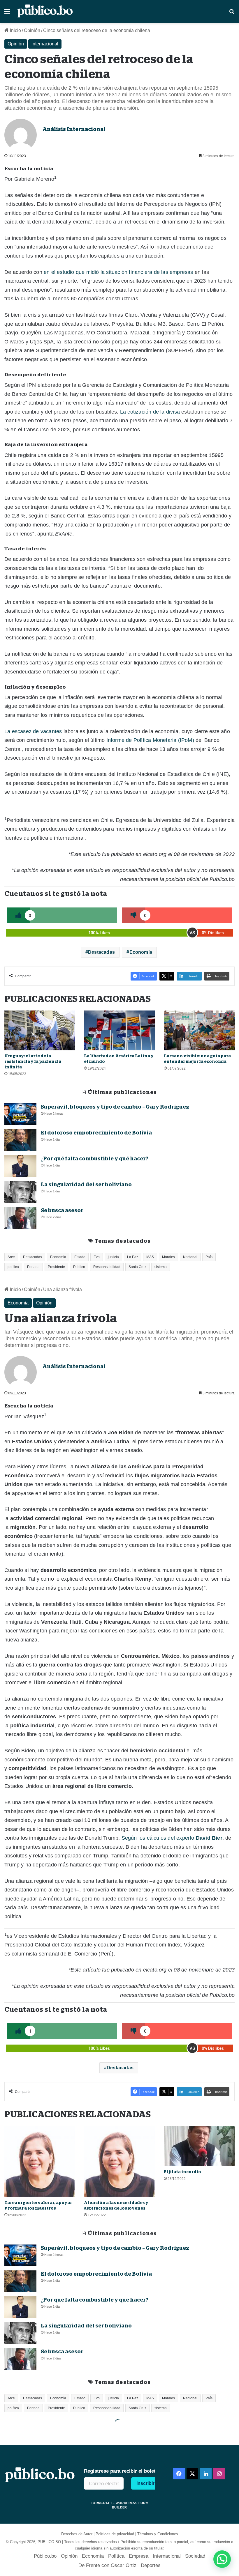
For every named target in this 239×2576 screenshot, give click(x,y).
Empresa (139, 2556)
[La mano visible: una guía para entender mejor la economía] (199, 1030)
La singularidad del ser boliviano (86, 1185)
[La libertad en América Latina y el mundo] (119, 1030)
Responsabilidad (107, 1267)
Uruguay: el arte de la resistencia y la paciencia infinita (33, 1061)
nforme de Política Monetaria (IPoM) (151, 740)
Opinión (32, 30)
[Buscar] (232, 14)
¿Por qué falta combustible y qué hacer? (95, 1159)
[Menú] (7, 14)
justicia (113, 1257)
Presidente (56, 1267)
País (209, 1257)
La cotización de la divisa (150, 412)
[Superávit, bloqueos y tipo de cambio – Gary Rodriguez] (20, 1114)
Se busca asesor (62, 1210)
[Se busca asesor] (20, 1218)
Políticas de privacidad (115, 2534)
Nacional (190, 1257)
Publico (79, 1267)
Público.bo (45, 2556)
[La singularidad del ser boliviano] (20, 1192)
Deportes (151, 2565)
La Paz (133, 1257)
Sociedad (195, 2556)
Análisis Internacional (74, 129)
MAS (150, 1257)
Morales (168, 1257)
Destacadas (101, 952)
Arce (11, 1257)
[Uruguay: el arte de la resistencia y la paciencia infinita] (40, 1030)
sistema (161, 1267)
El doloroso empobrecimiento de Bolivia (96, 1133)
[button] (222, 2559)
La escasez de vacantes (33, 731)
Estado (80, 1257)
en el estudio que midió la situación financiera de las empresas (118, 272)
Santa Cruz (137, 1267)
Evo (97, 1257)
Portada (33, 1267)
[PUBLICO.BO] (45, 11)
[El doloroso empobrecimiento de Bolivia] (20, 1140)
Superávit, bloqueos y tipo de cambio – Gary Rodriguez (115, 1107)
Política (116, 2556)
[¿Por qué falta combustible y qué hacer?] (20, 1166)
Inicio (15, 30)
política (13, 1267)
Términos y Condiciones (158, 2534)
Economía (141, 952)
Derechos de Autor (77, 2534)
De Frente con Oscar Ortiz (107, 2565)
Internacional (45, 44)
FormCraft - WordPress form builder (119, 2505)
